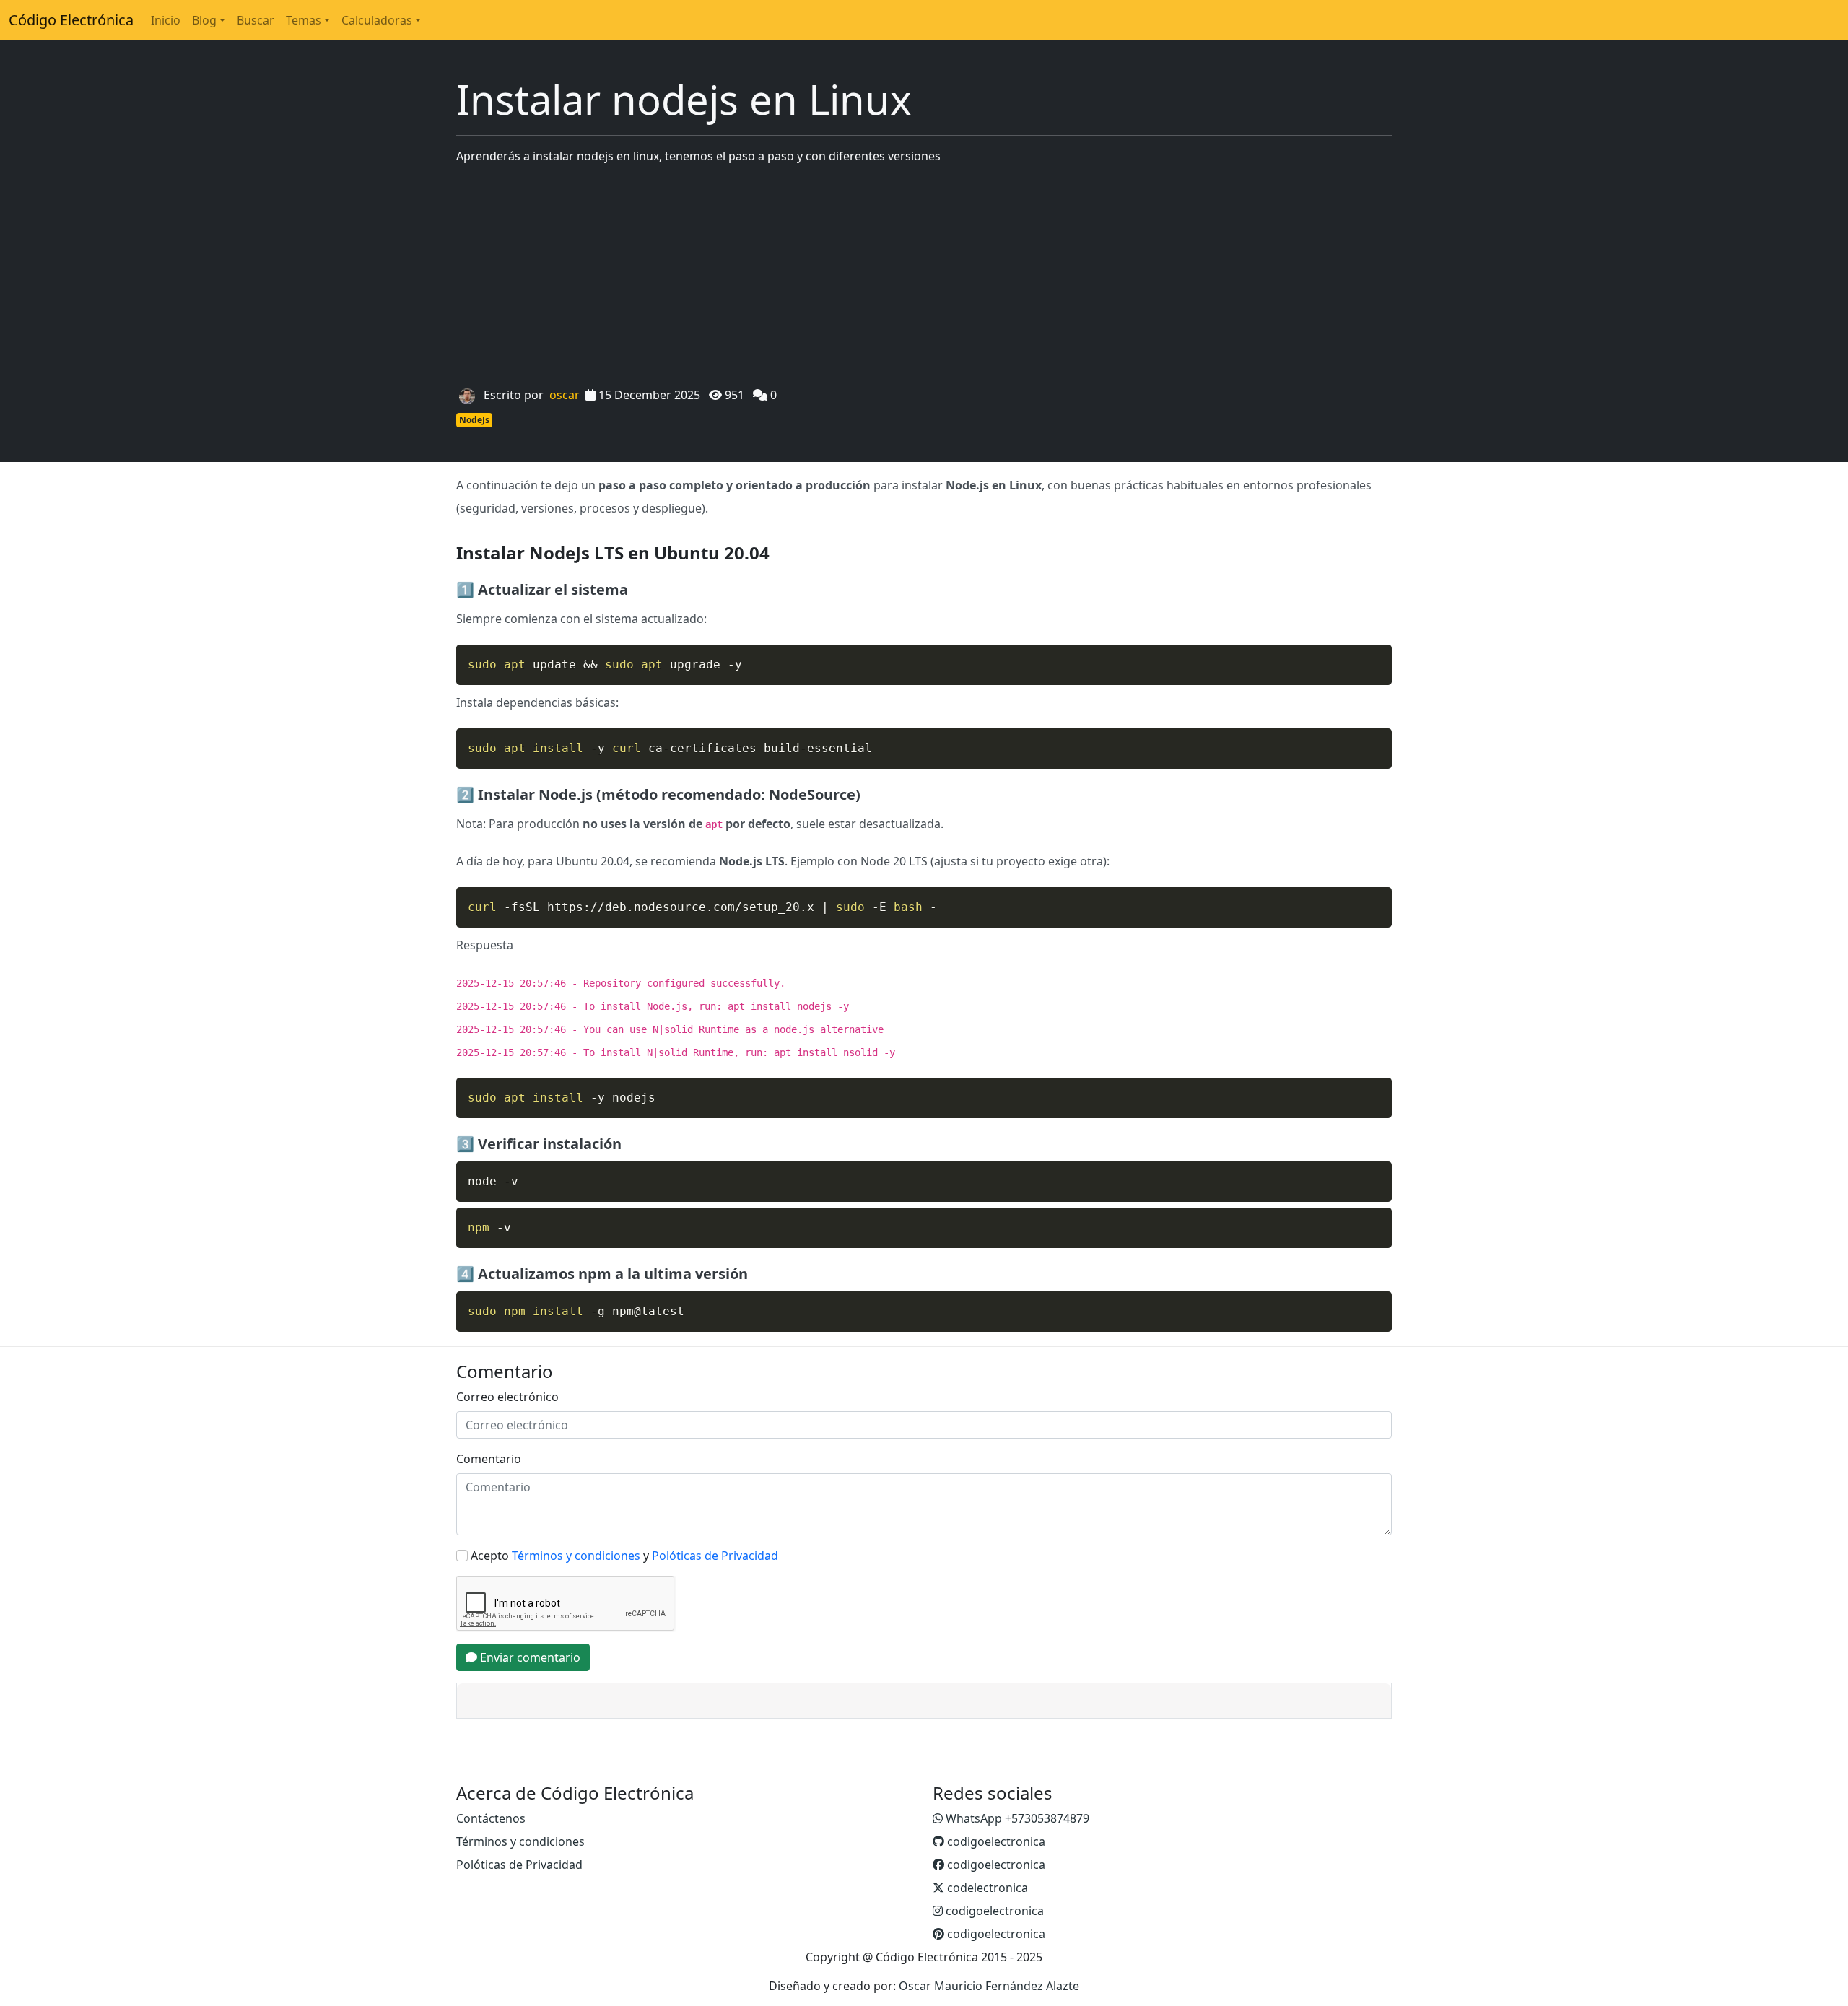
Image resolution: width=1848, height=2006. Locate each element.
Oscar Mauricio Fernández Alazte (989, 1986)
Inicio (166, 20)
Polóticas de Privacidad (519, 1865)
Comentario (489, 1459)
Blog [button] (204, 20)
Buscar (256, 20)
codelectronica (986, 1888)
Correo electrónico (507, 1397)
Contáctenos (491, 1818)
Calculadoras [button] (377, 20)
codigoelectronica (995, 1841)
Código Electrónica (71, 20)
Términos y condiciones (520, 1841)
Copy (1373, 658)
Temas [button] (304, 20)
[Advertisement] (924, 277)
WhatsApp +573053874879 (1016, 1818)
